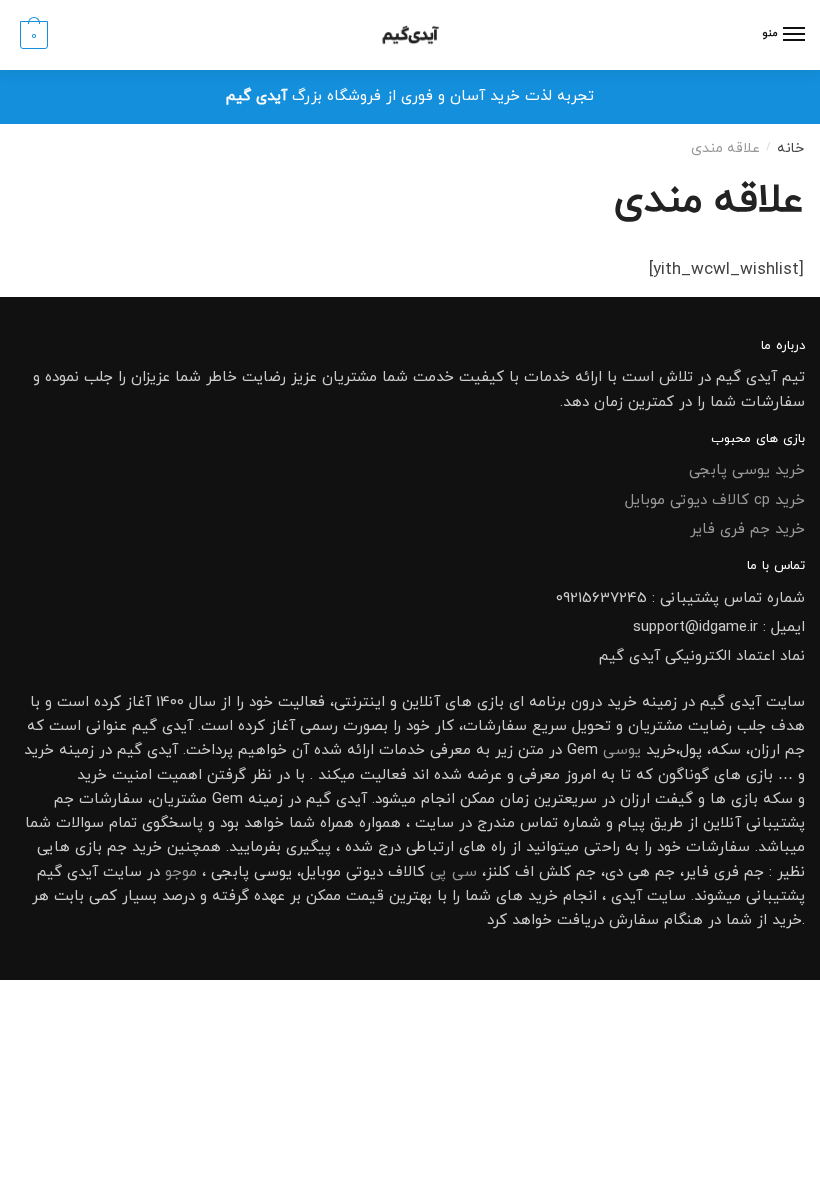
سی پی (453, 872)
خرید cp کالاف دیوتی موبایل (715, 500)
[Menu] (793, 35)
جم (117, 847)
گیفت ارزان (656, 799)
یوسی (622, 750)
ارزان (765, 750)
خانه (790, 148)
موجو (181, 872)
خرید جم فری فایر (747, 529)
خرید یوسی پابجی (747, 470)
